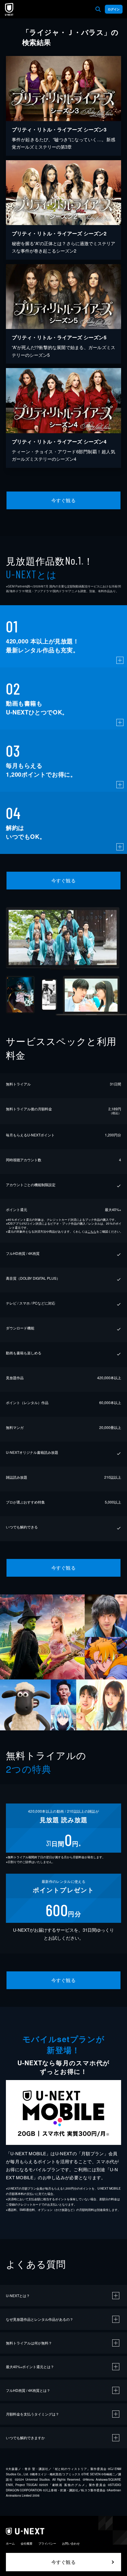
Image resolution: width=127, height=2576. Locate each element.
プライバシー (47, 2543)
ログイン (114, 9)
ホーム (10, 2543)
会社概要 (27, 2543)
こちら (92, 1231)
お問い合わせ (71, 2543)
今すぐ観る (63, 500)
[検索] (98, 9)
